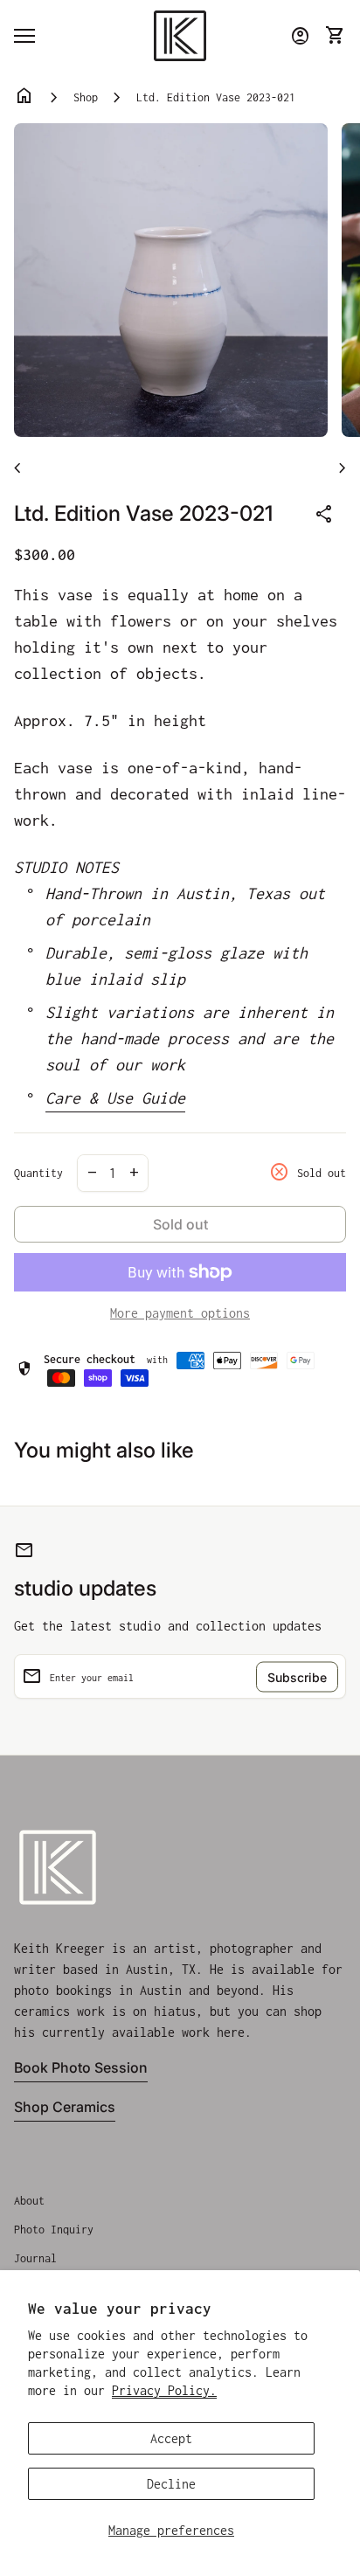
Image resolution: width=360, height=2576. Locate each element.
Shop (86, 97)
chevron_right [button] (343, 468)
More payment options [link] (180, 1313)
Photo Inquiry (54, 2230)
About (29, 2201)
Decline (171, 2484)
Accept (171, 2438)
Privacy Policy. (164, 2390)
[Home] (180, 35)
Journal (35, 2258)
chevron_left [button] (17, 468)
